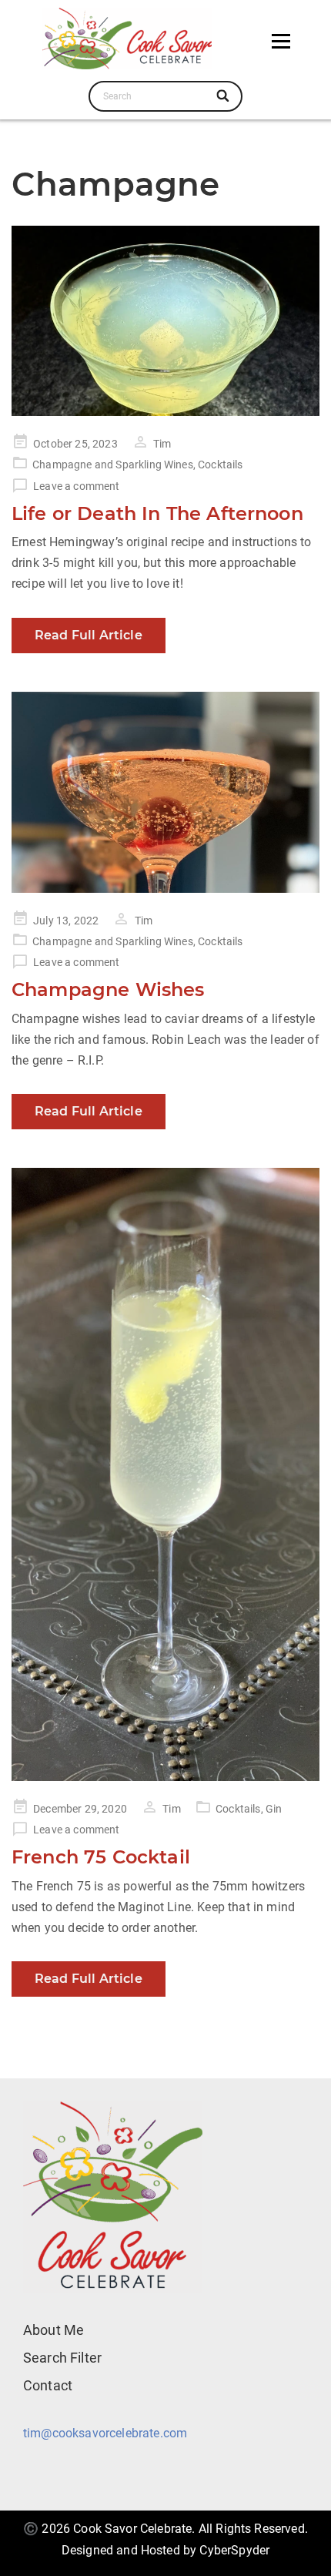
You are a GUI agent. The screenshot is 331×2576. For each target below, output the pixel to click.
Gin (274, 1809)
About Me (53, 2330)
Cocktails (220, 465)
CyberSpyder (234, 2550)
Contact (48, 2385)
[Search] (224, 96)
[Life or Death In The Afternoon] (165, 321)
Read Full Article (89, 635)
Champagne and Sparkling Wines (113, 465)
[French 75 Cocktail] (165, 1474)
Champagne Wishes (108, 989)
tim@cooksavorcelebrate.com (105, 2433)
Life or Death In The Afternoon (157, 513)
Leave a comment (76, 486)
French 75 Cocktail (101, 1857)
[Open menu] (281, 41)
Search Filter (62, 2358)
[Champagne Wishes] (165, 792)
